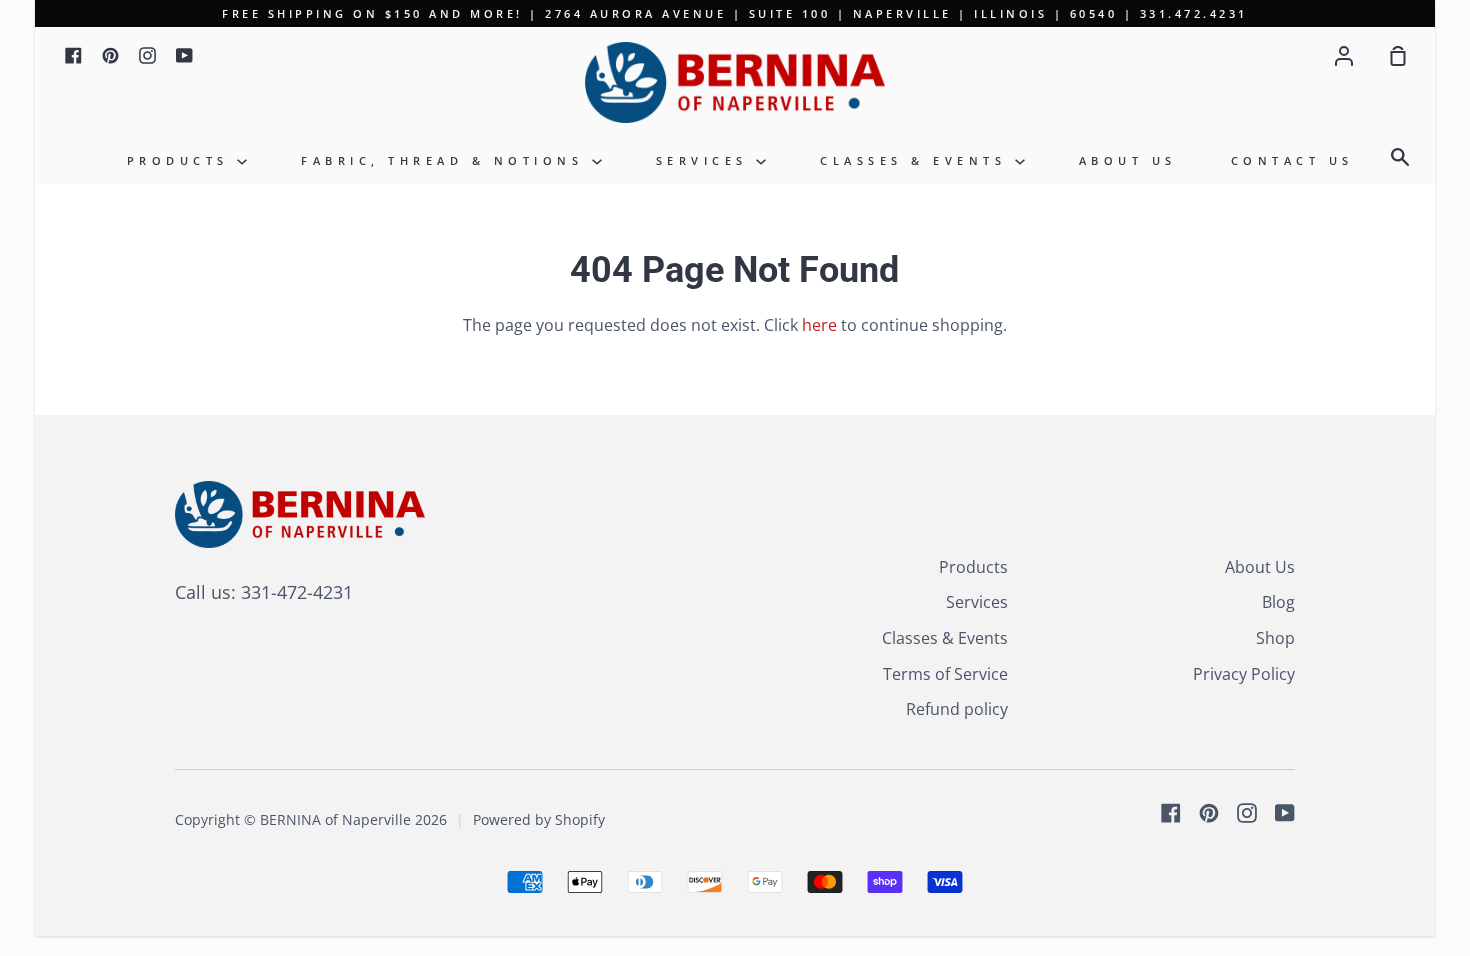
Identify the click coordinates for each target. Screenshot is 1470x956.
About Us (1128, 160)
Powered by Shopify (539, 819)
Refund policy (957, 709)
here (819, 325)
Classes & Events (917, 160)
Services (706, 160)
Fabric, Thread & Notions (446, 160)
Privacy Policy (1244, 674)
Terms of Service (945, 674)
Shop (1275, 638)
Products (182, 160)
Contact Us (1292, 160)
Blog (1278, 602)
